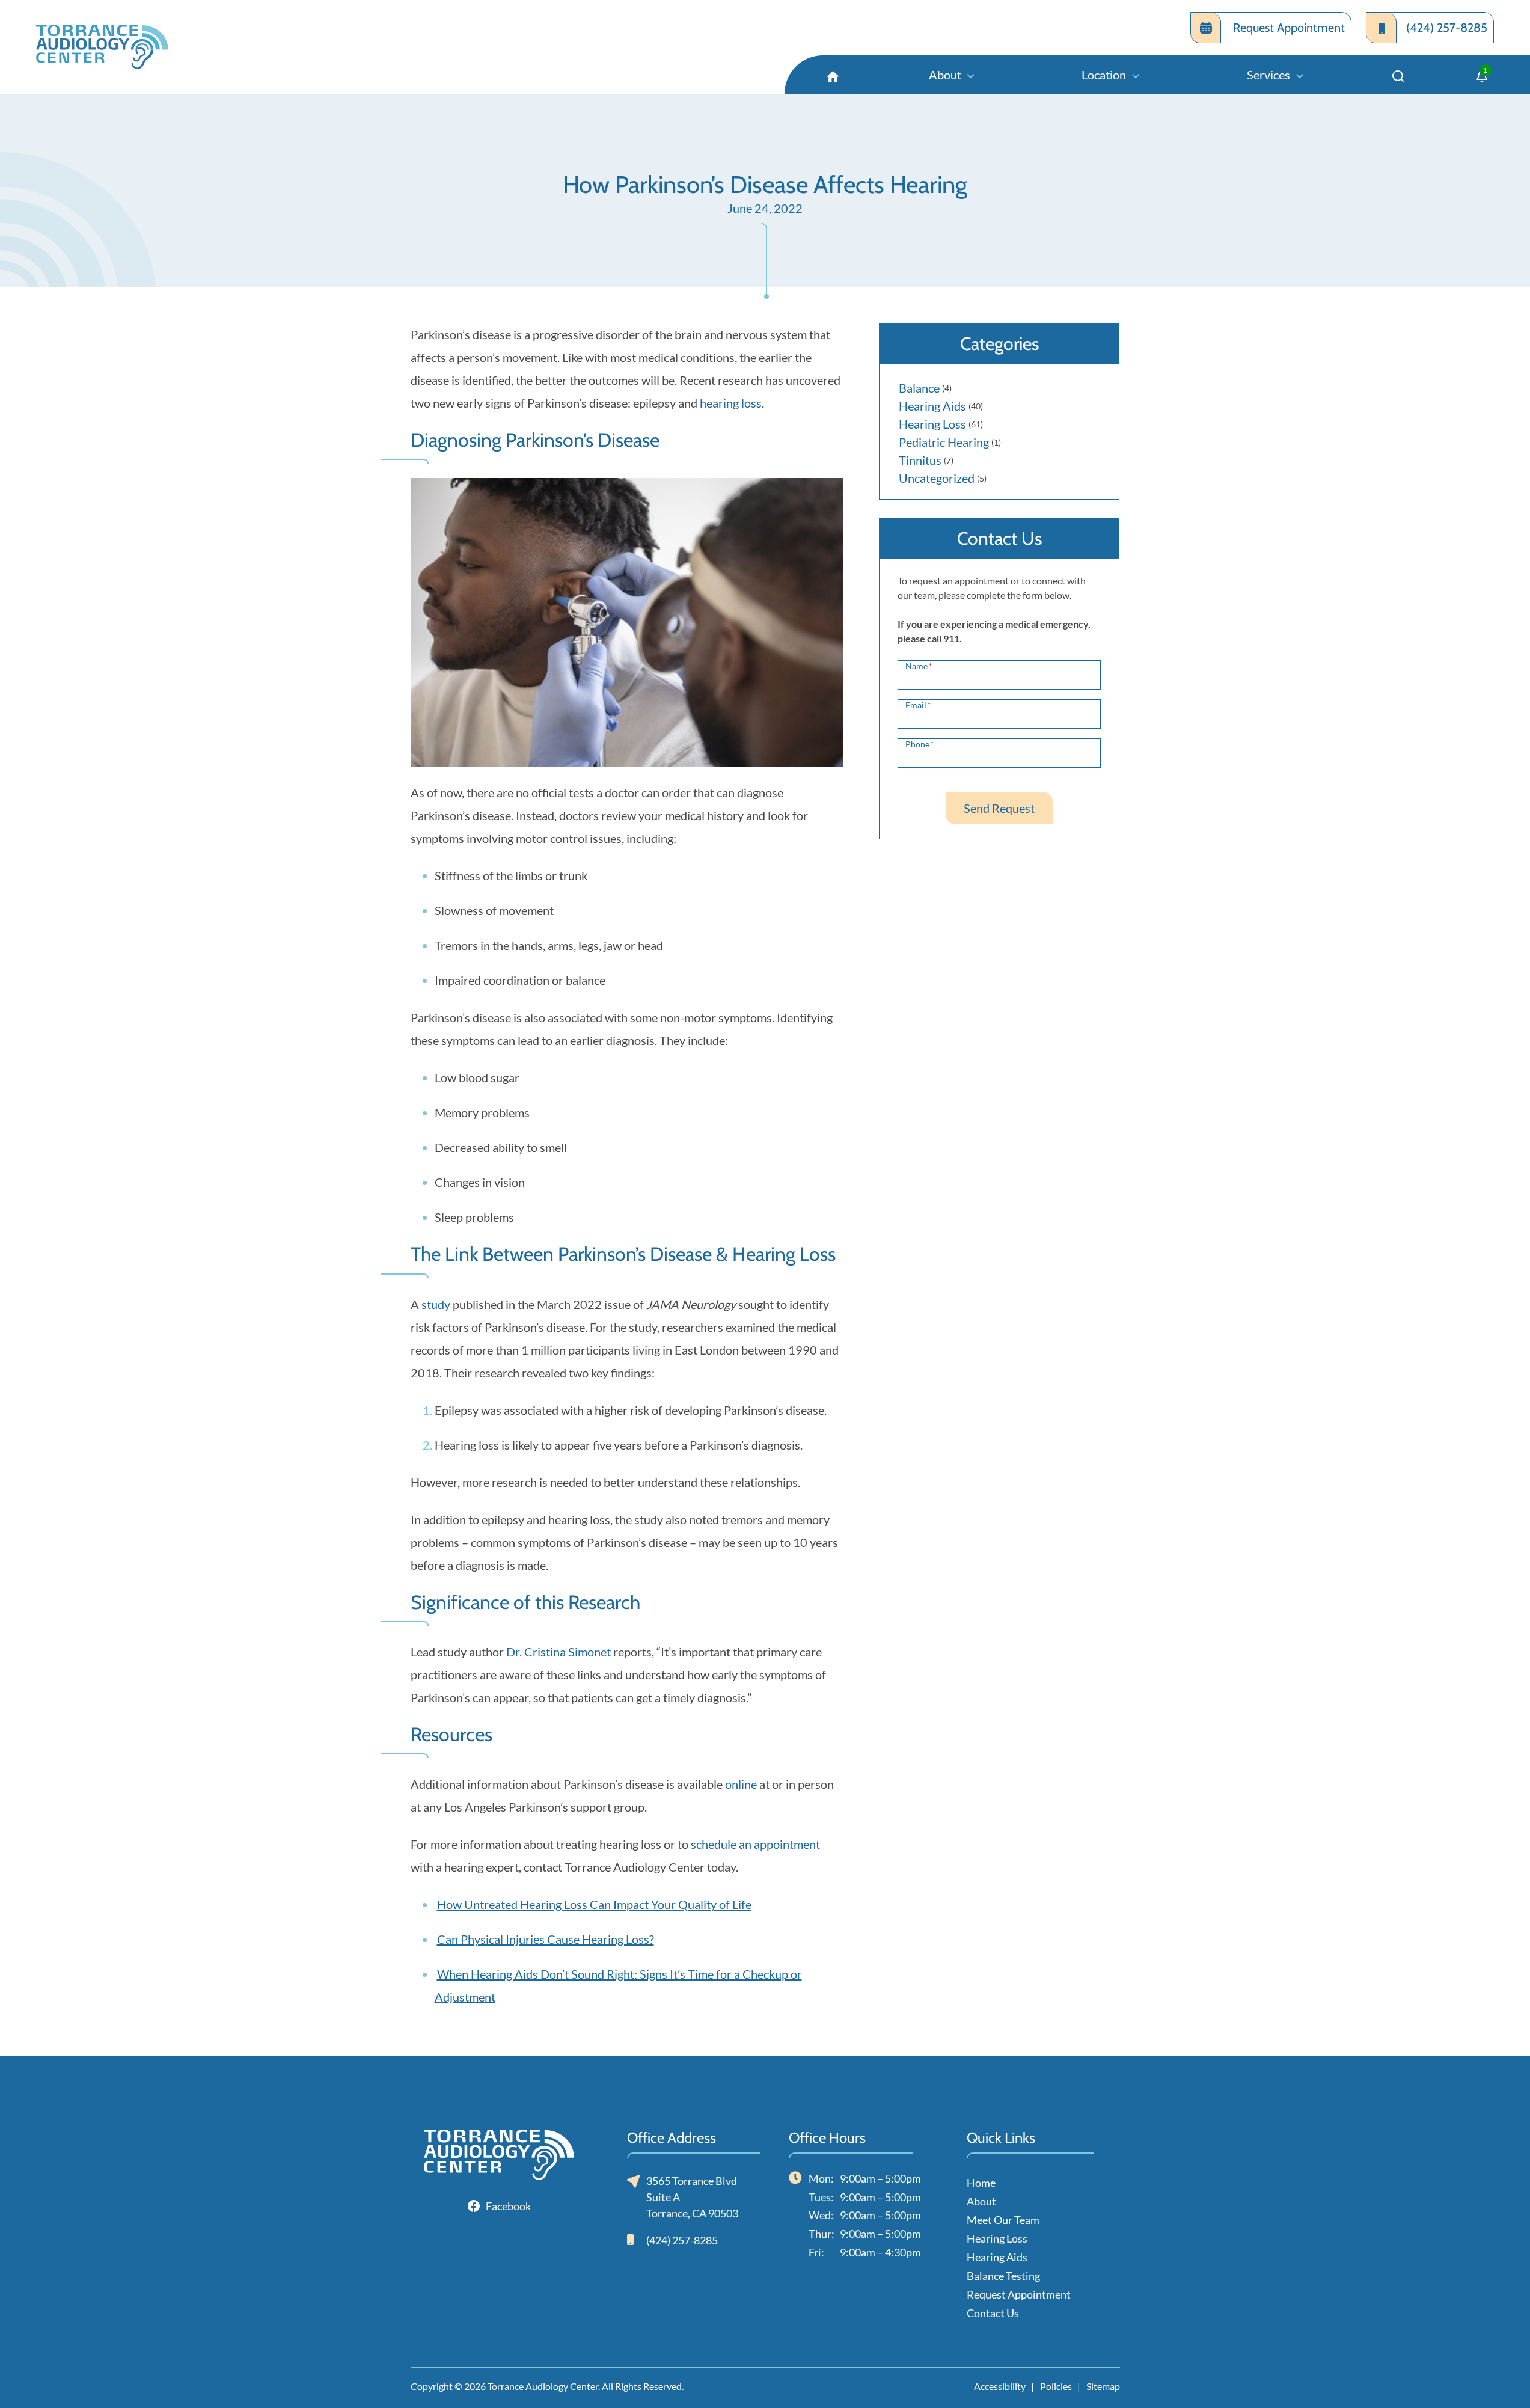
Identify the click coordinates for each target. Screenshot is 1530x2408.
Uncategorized (937, 478)
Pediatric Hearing (944, 442)
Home (981, 2183)
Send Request (999, 808)
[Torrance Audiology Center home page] (139, 47)
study (436, 1304)
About (981, 2201)
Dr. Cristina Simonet (558, 1652)
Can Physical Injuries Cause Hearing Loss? (546, 1939)
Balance (919, 388)
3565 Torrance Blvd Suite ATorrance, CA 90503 (692, 2197)
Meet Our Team (1003, 2220)
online (741, 1784)
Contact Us (993, 2313)
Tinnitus (920, 460)
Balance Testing (1003, 2276)
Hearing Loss (932, 424)
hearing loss (731, 403)
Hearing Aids (932, 406)
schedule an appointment (755, 1844)
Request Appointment (1019, 2294)
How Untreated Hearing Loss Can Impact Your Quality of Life (594, 1904)
